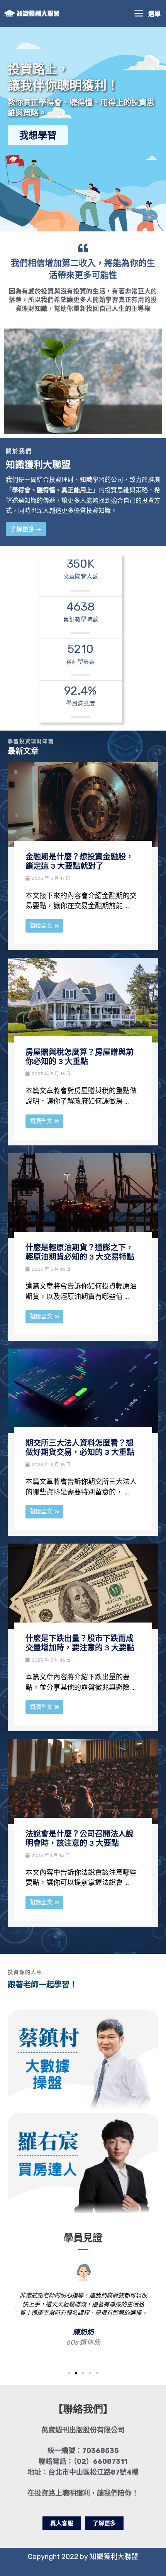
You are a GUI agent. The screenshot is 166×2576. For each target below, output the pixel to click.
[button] (15, 2309)
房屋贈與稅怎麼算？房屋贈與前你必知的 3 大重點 (80, 1057)
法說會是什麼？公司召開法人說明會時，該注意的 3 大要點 (80, 1839)
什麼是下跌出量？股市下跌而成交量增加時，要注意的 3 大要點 (80, 1643)
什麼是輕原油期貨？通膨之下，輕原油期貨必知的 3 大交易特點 (80, 1252)
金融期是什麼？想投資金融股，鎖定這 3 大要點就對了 (80, 862)
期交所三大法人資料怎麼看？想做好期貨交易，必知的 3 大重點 (80, 1448)
